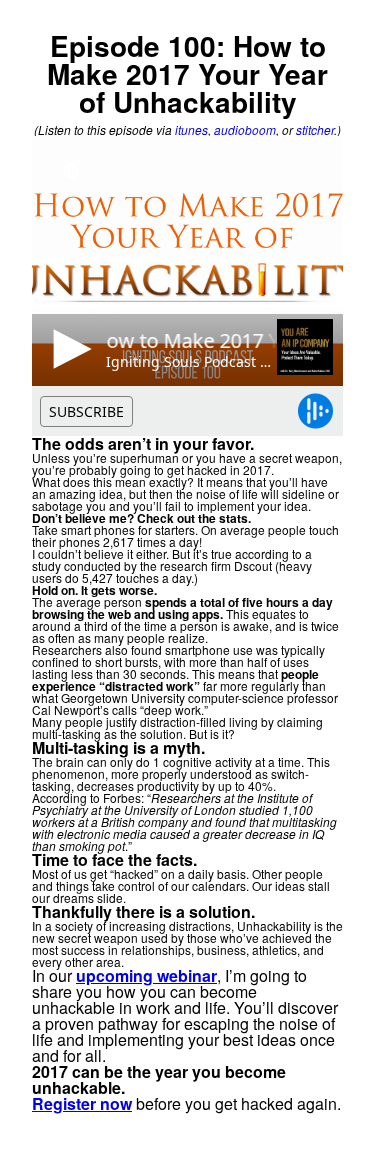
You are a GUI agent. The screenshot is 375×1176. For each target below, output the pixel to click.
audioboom (245, 129)
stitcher (315, 129)
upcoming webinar (146, 975)
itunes (191, 129)
